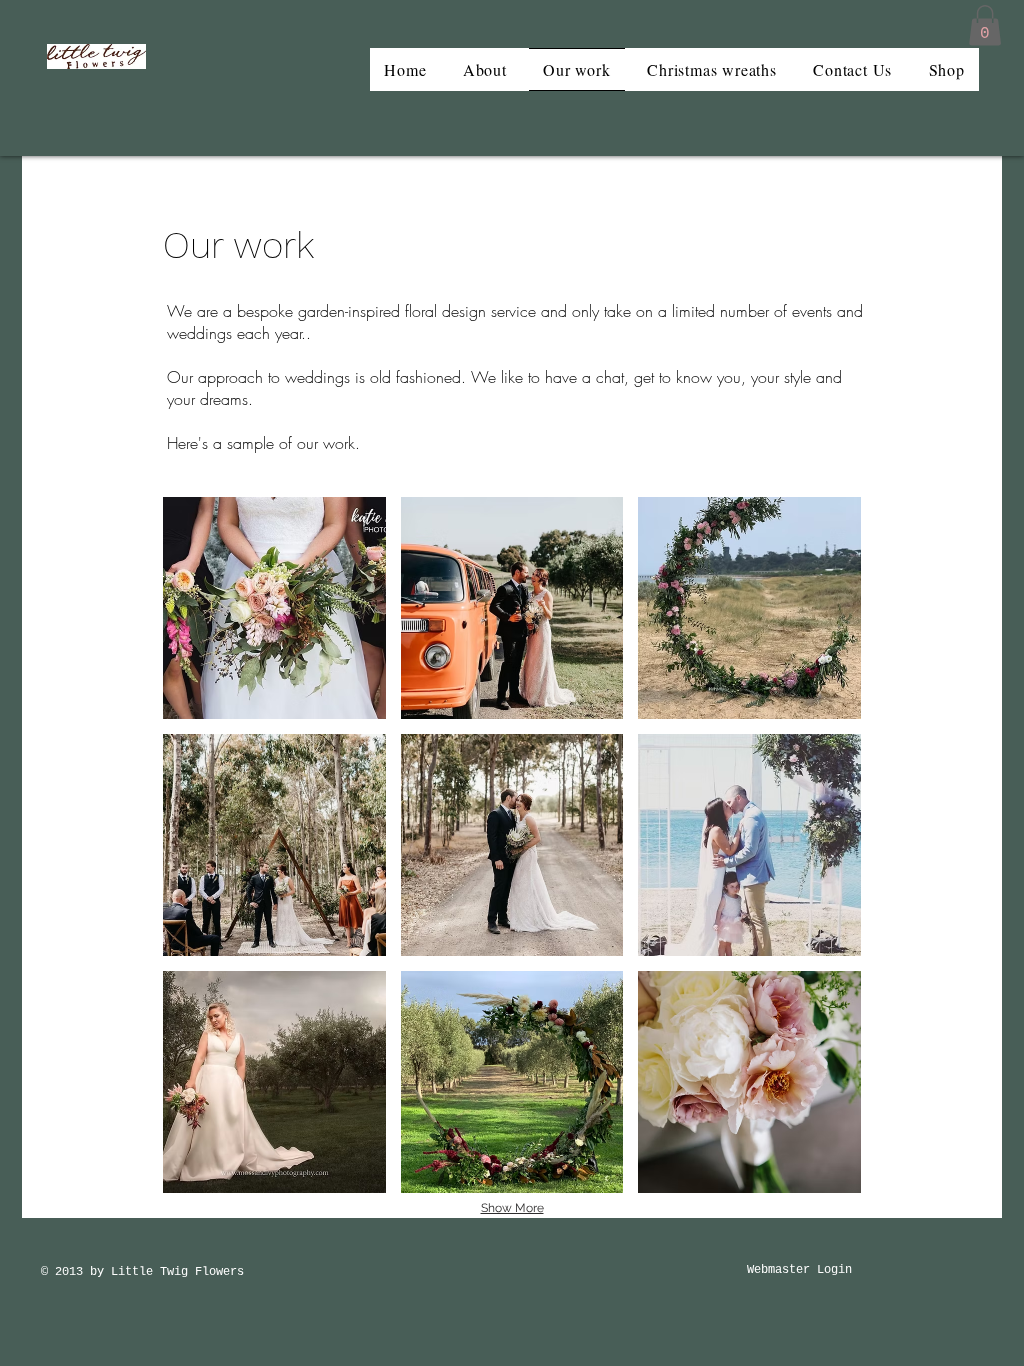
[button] (985, 25)
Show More (512, 1208)
